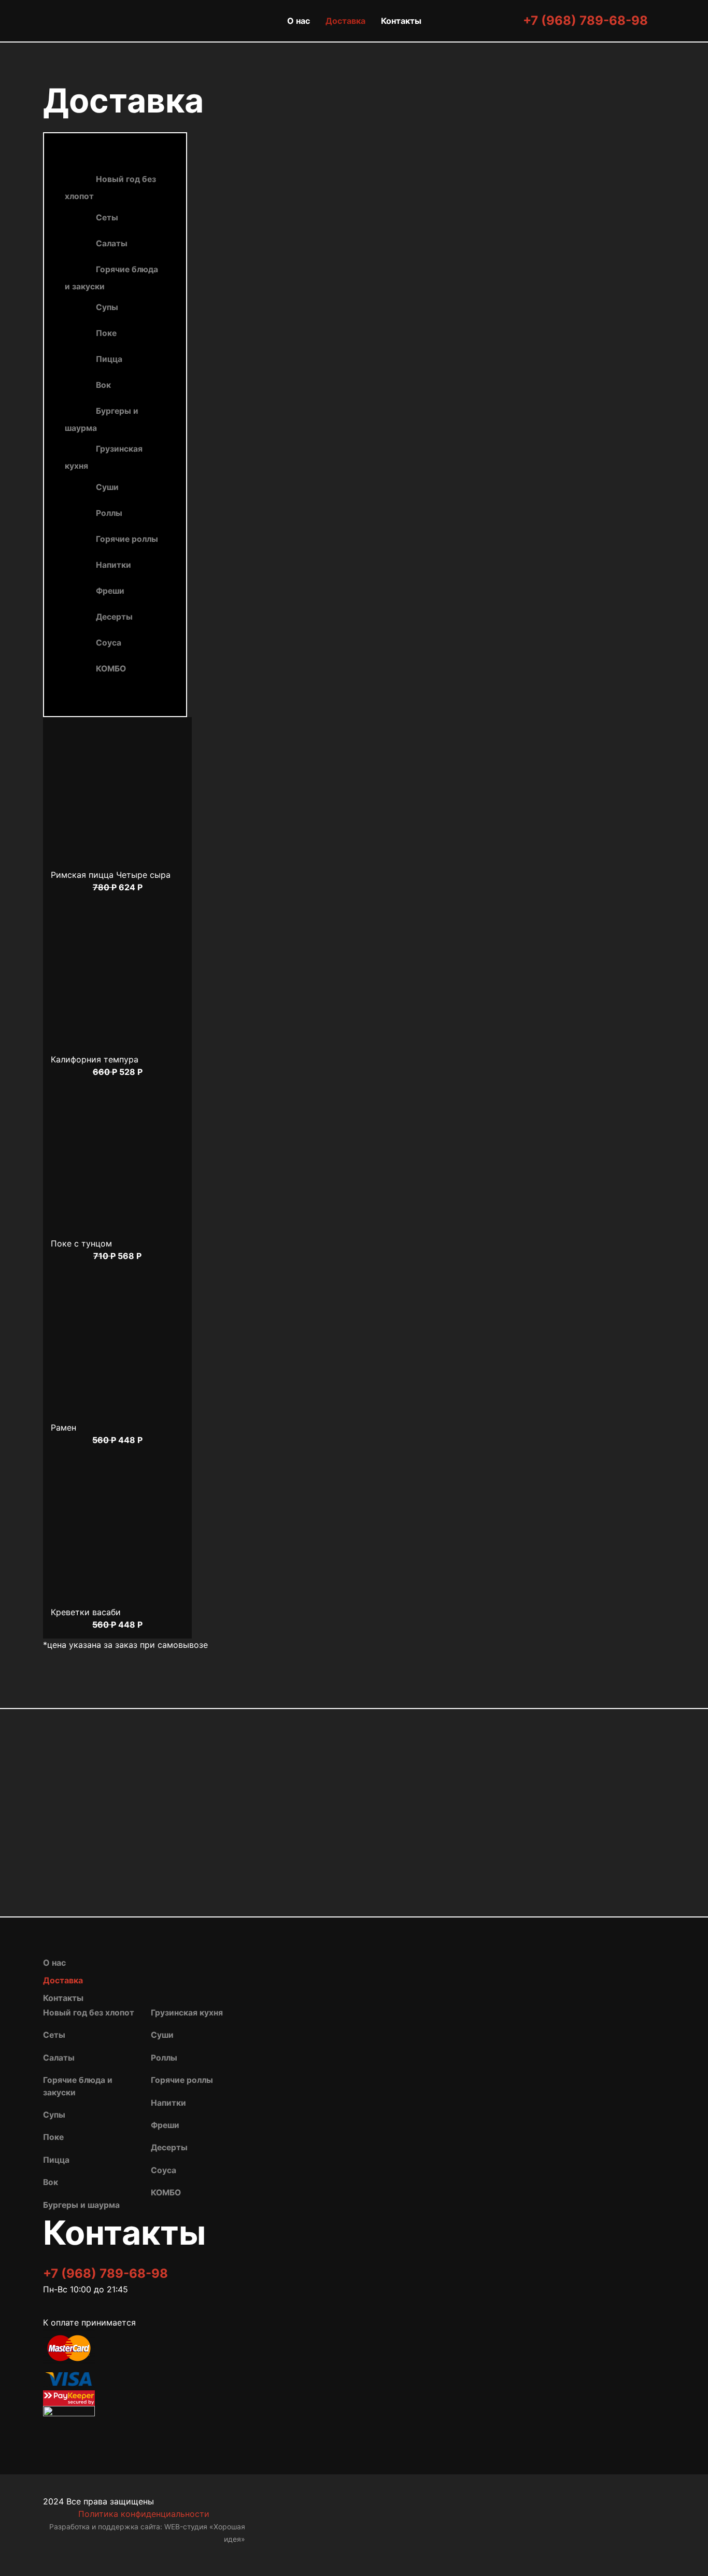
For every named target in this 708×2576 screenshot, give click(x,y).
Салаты (112, 243)
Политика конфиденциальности (144, 2514)
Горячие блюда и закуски (111, 278)
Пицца (109, 359)
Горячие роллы (127, 539)
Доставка (345, 21)
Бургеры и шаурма (102, 419)
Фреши (110, 591)
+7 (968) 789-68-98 (585, 20)
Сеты (107, 218)
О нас (299, 21)
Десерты (114, 617)
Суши (107, 487)
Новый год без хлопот (110, 188)
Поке (106, 333)
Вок (103, 385)
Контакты (401, 21)
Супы (107, 307)
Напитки (114, 565)
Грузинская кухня (104, 458)
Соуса (109, 643)
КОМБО (111, 669)
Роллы (109, 513)
